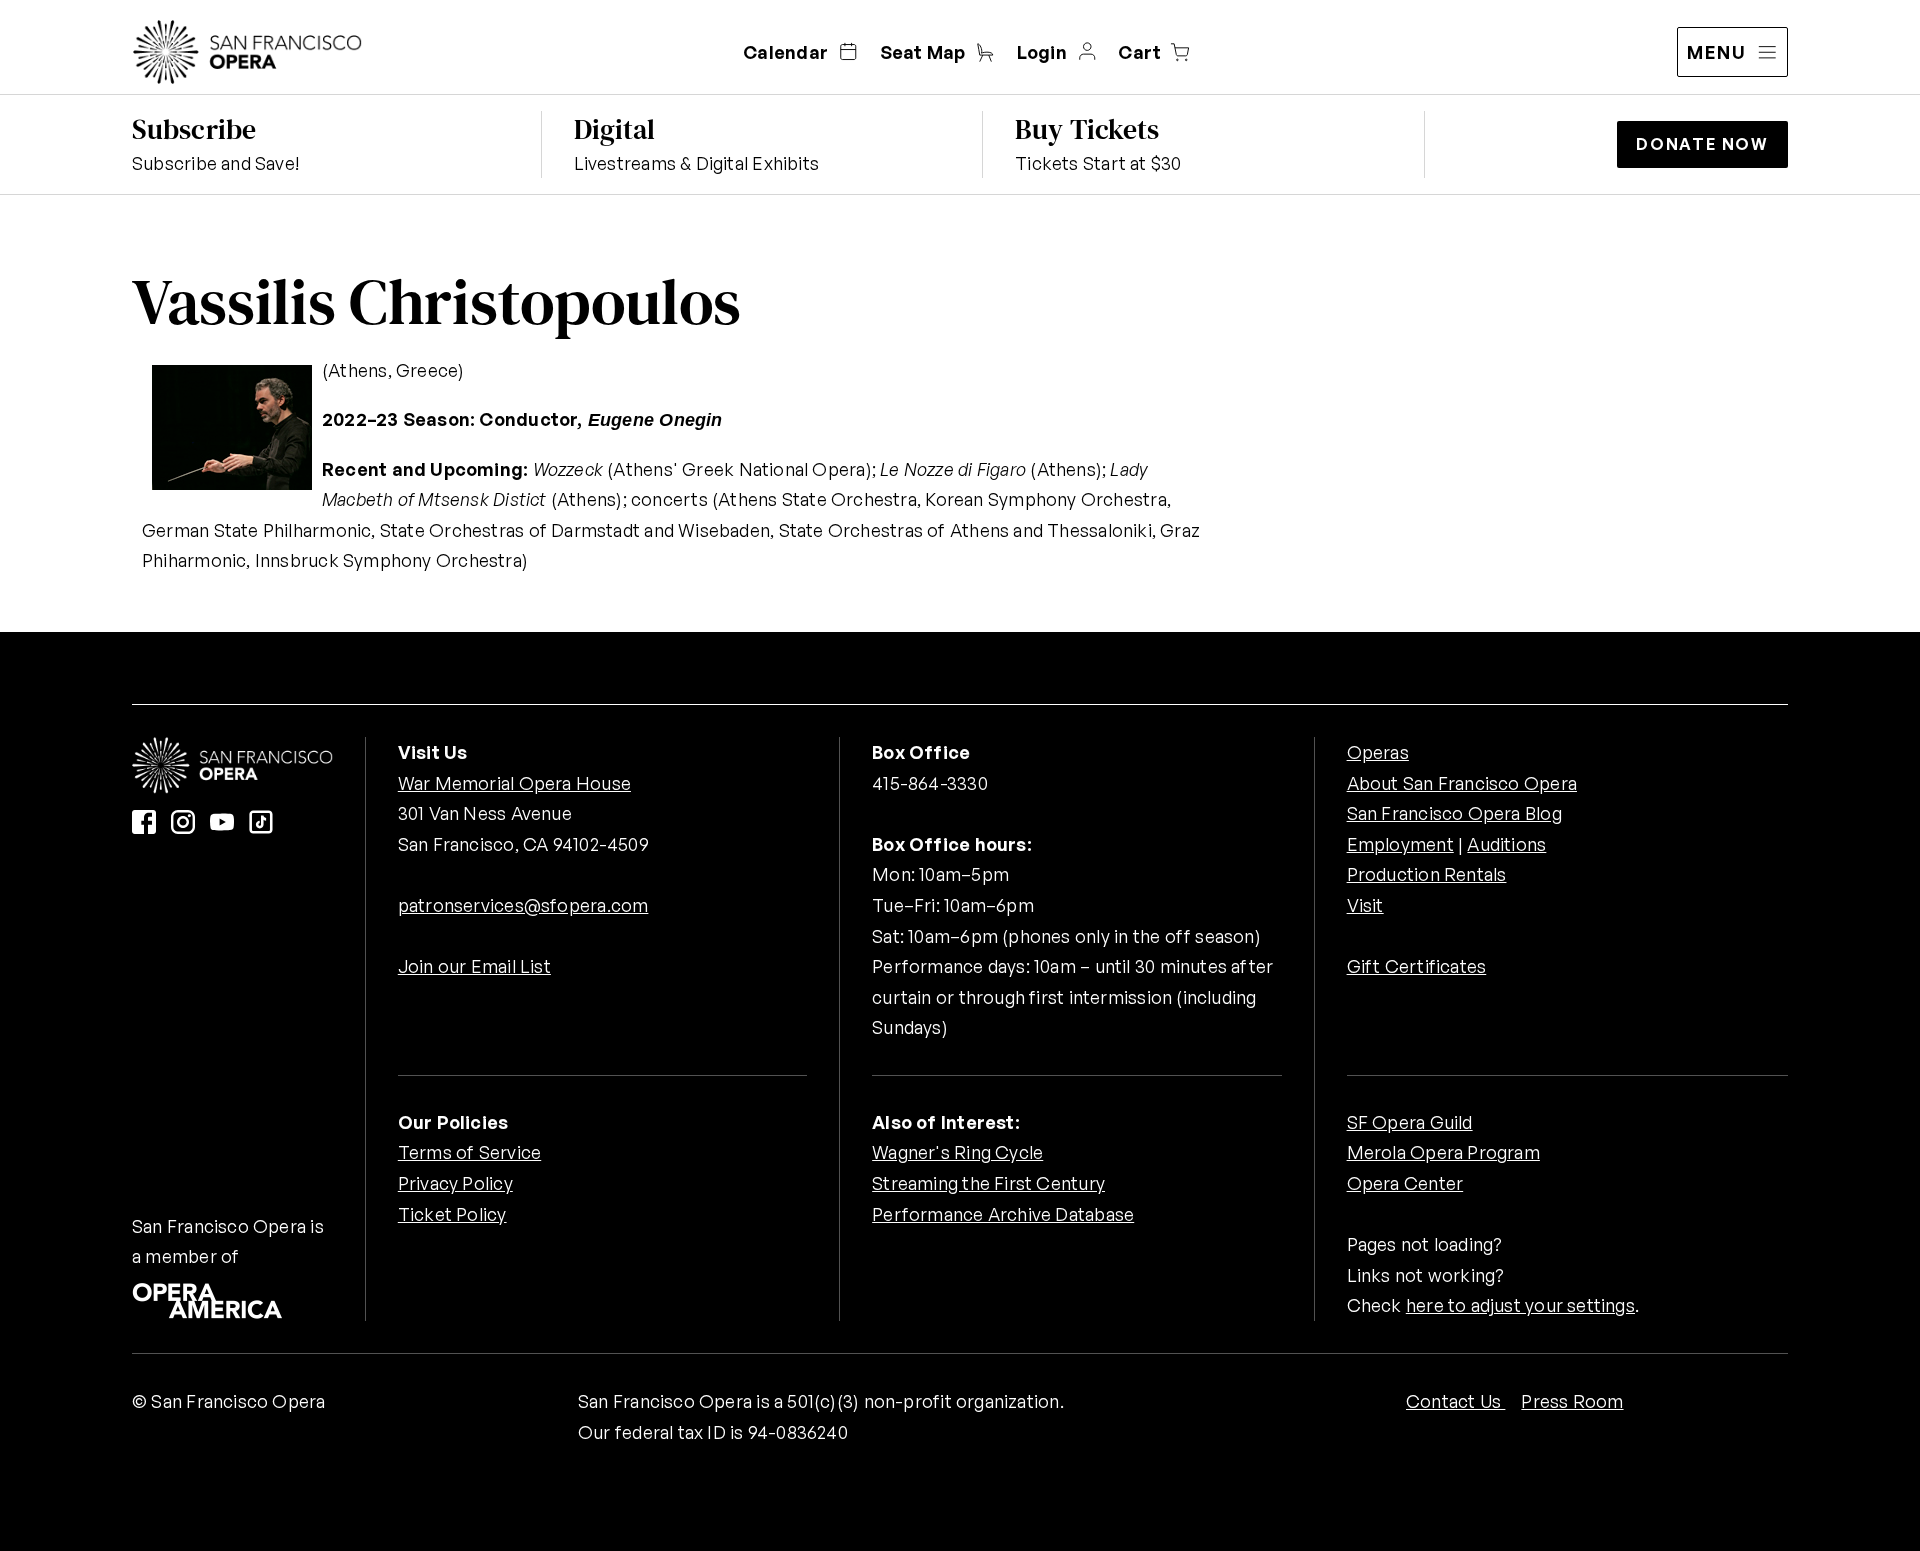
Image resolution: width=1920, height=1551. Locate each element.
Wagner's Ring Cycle (957, 1152)
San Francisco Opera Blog (1454, 813)
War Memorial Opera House (514, 783)
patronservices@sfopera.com (523, 905)
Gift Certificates (1417, 966)
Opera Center (1405, 1183)
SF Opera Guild (1410, 1122)
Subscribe (194, 129)
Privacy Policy (455, 1183)
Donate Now (1702, 144)
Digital (615, 129)
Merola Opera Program (1443, 1152)
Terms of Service (469, 1152)
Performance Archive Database (1003, 1214)
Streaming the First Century (988, 1183)
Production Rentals (1427, 874)
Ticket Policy (452, 1214)
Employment (1400, 844)
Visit (1365, 905)
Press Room (1572, 1401)
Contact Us (1455, 1401)
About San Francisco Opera (1462, 783)
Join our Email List (474, 966)
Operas (1378, 752)
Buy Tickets (1087, 129)
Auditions (1506, 844)
